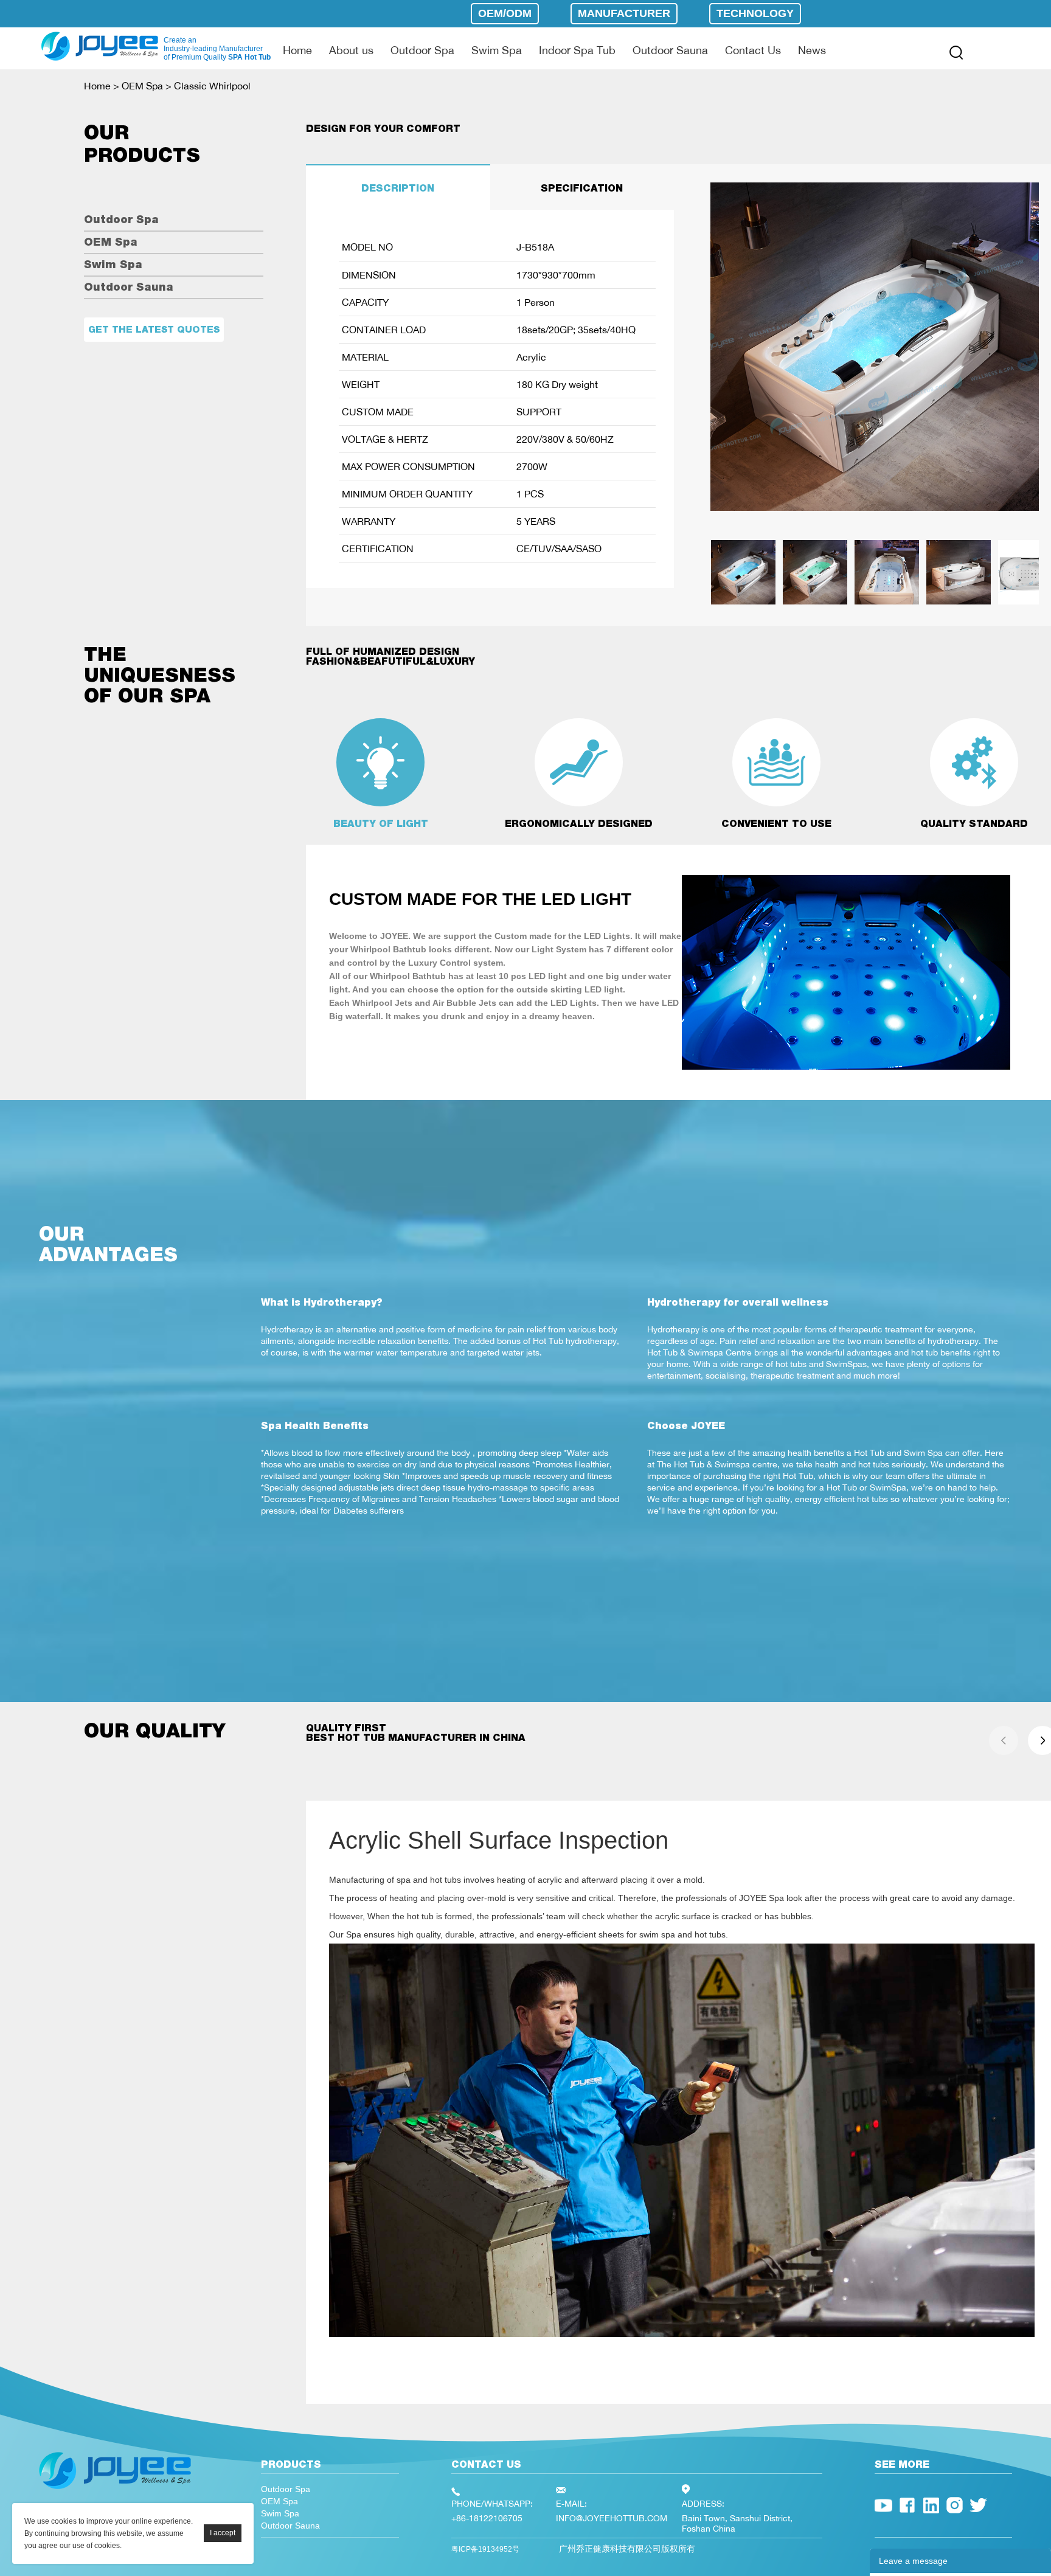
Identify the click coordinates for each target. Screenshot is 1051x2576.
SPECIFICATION (582, 188)
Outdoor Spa (422, 50)
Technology (755, 13)
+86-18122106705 (487, 2518)
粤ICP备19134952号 (485, 2549)
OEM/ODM (505, 13)
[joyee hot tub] (115, 2492)
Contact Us (753, 50)
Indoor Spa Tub (577, 50)
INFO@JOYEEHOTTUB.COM (612, 2518)
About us (351, 50)
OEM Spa (142, 86)
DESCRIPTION (398, 188)
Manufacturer (624, 13)
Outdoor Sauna (670, 50)
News (812, 50)
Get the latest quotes (154, 329)
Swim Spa (497, 50)
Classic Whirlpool (212, 86)
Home (297, 50)
